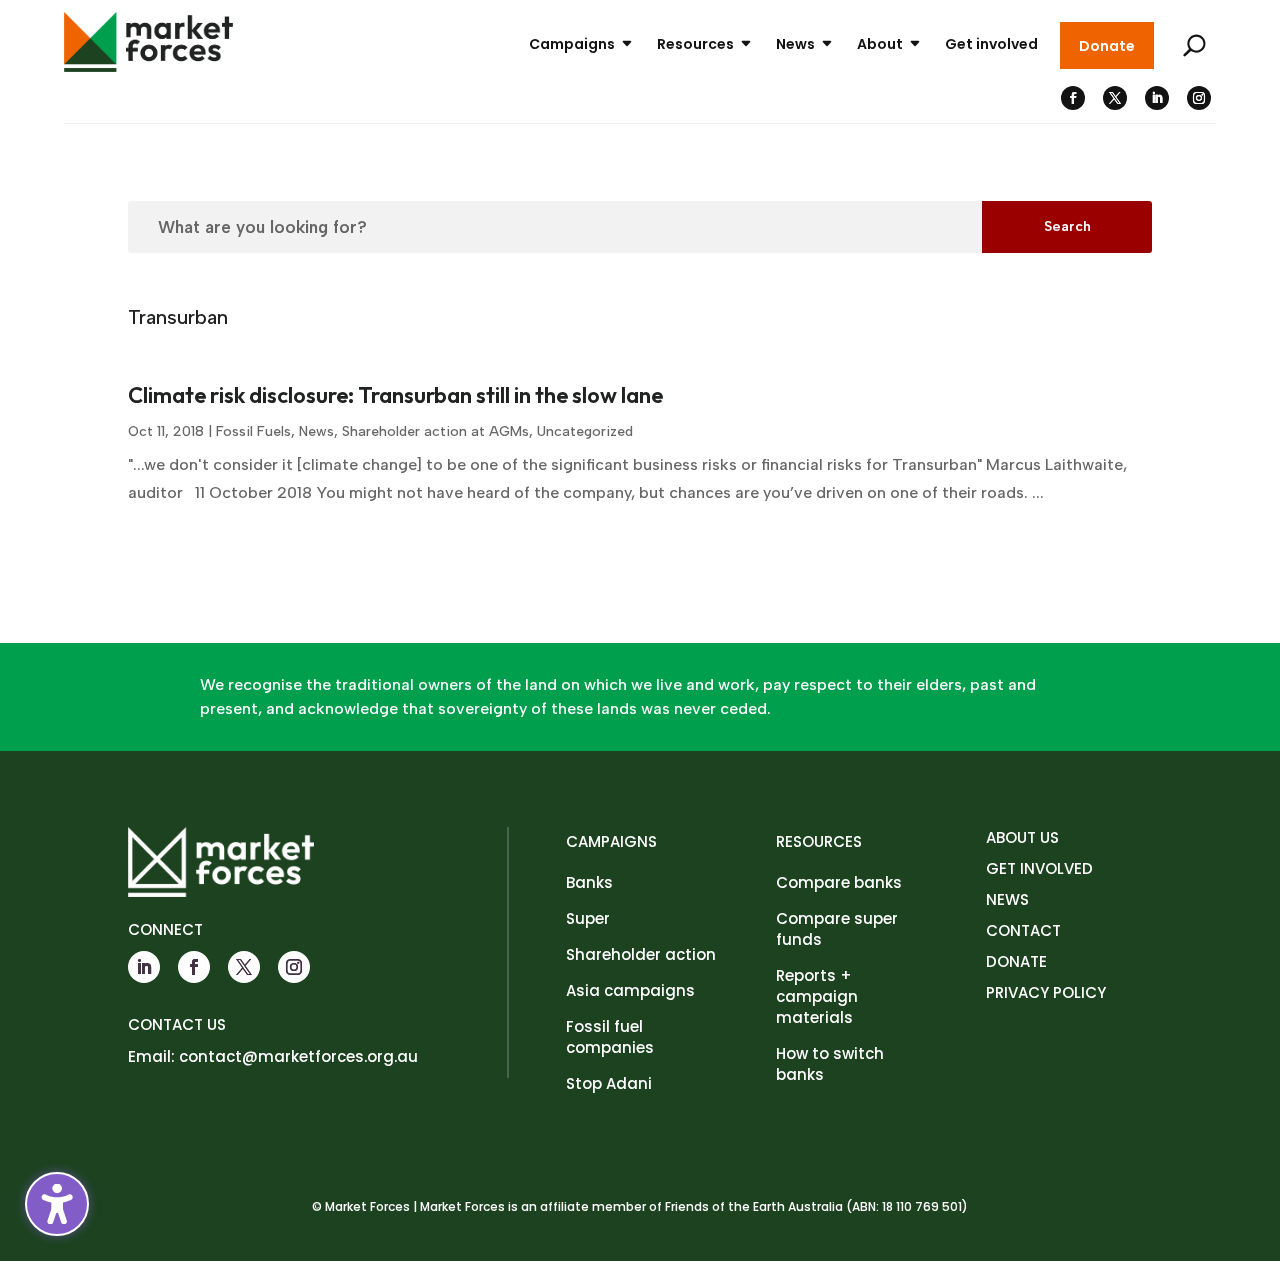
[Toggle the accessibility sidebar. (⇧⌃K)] (57, 1204)
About (880, 44)
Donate (1107, 46)
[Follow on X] (1115, 98)
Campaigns (572, 44)
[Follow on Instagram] (1199, 98)
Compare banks (839, 882)
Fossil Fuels (253, 431)
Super (588, 918)
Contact (1023, 930)
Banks (589, 882)
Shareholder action (641, 954)
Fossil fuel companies (610, 1037)
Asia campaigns (630, 990)
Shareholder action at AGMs (435, 431)
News (795, 44)
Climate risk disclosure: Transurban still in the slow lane (395, 395)
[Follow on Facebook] (1073, 98)
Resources (695, 44)
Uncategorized (585, 431)
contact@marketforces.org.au (298, 1056)
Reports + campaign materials (817, 996)
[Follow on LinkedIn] (1157, 98)
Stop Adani (609, 1083)
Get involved (991, 44)
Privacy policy (1046, 992)
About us (1022, 837)
